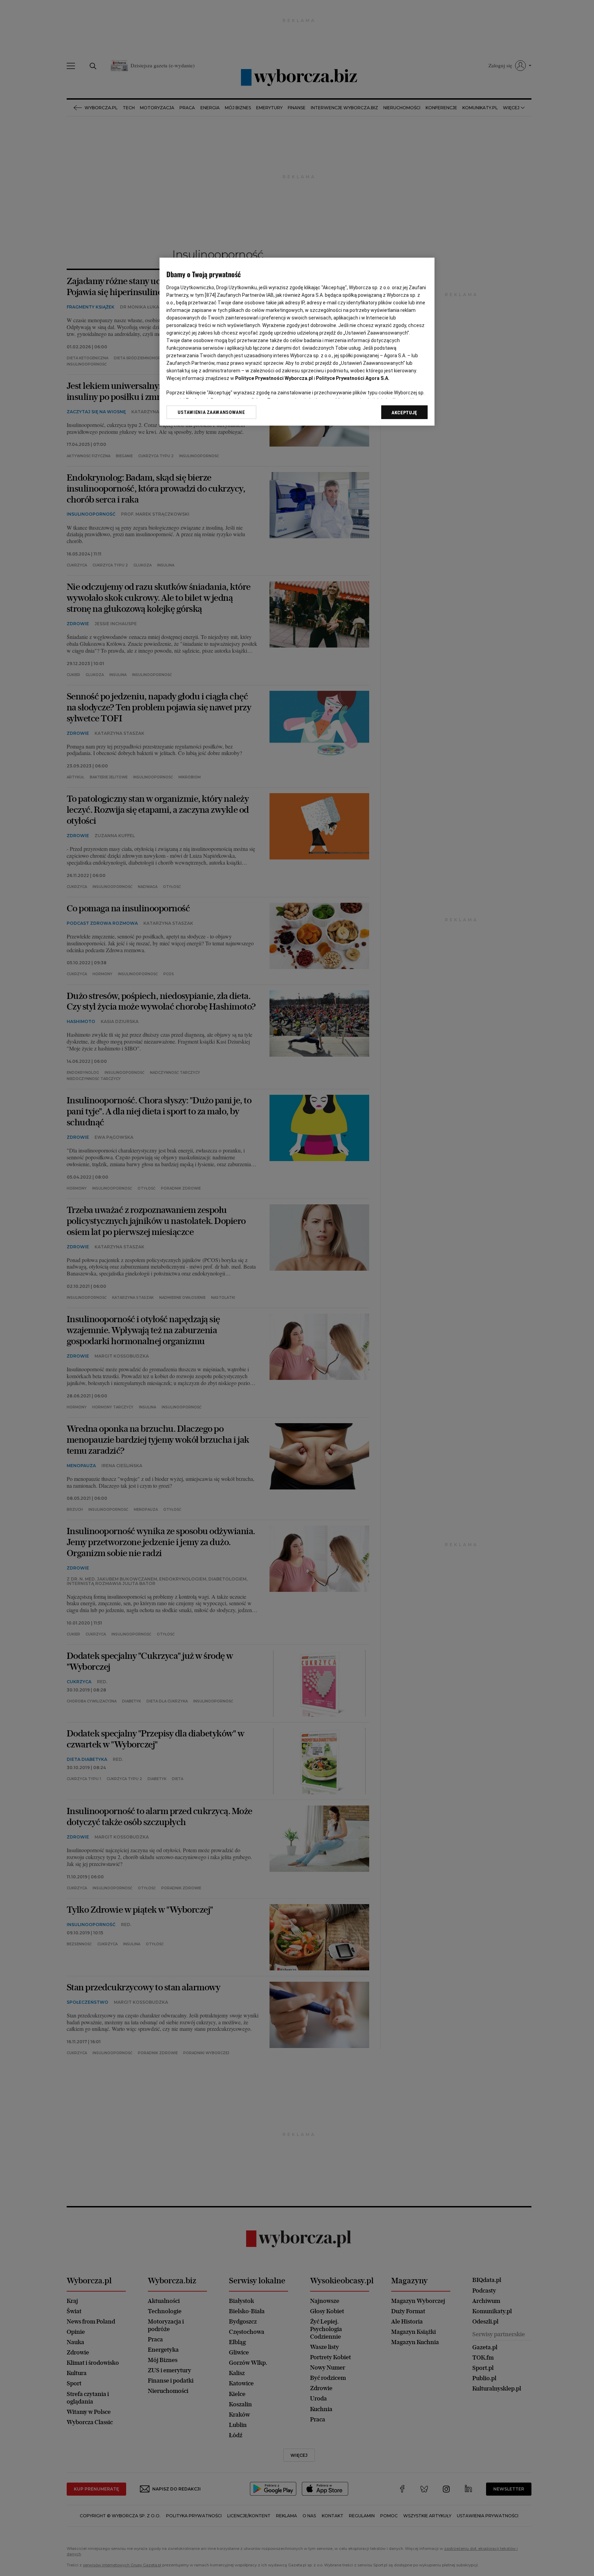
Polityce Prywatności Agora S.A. (353, 378)
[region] (297, 342)
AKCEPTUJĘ (404, 413)
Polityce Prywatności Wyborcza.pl (274, 378)
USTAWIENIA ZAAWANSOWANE (211, 412)
